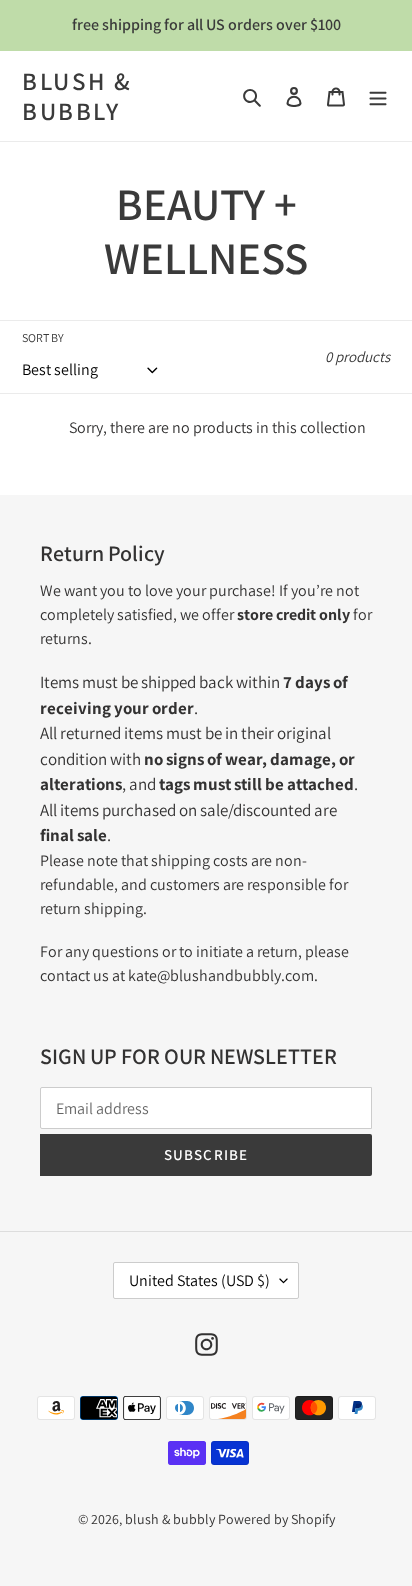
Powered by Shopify (276, 1519)
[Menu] (378, 96)
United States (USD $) (199, 1280)
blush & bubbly (77, 96)
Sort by (43, 337)
